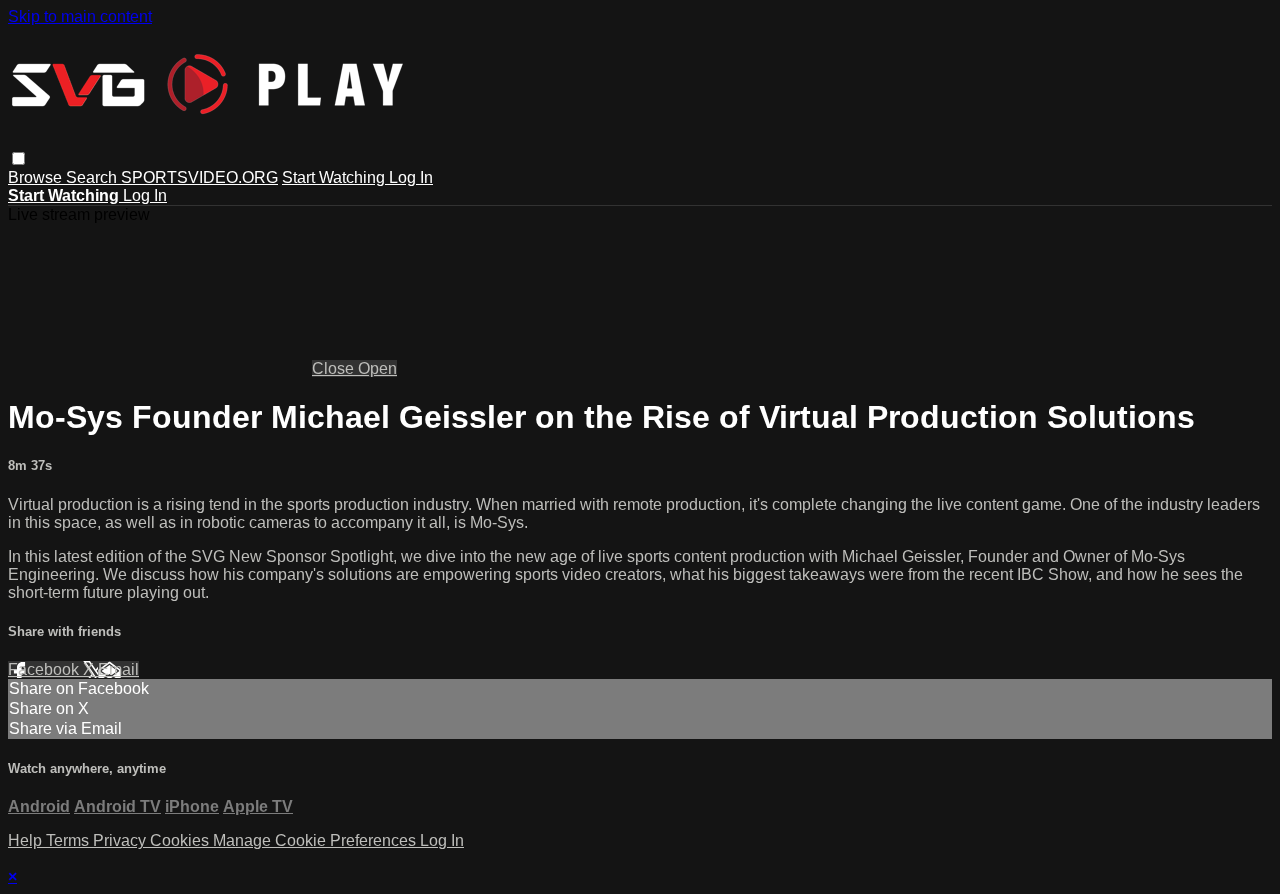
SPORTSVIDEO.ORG (199, 177)
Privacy (121, 840)
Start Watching (335, 177)
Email (118, 669)
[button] (18, 158)
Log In (411, 177)
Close (335, 368)
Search (93, 177)
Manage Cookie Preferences (316, 840)
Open (377, 368)
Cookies (181, 840)
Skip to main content (80, 16)
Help (27, 840)
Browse (37, 177)
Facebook (45, 669)
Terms (69, 840)
